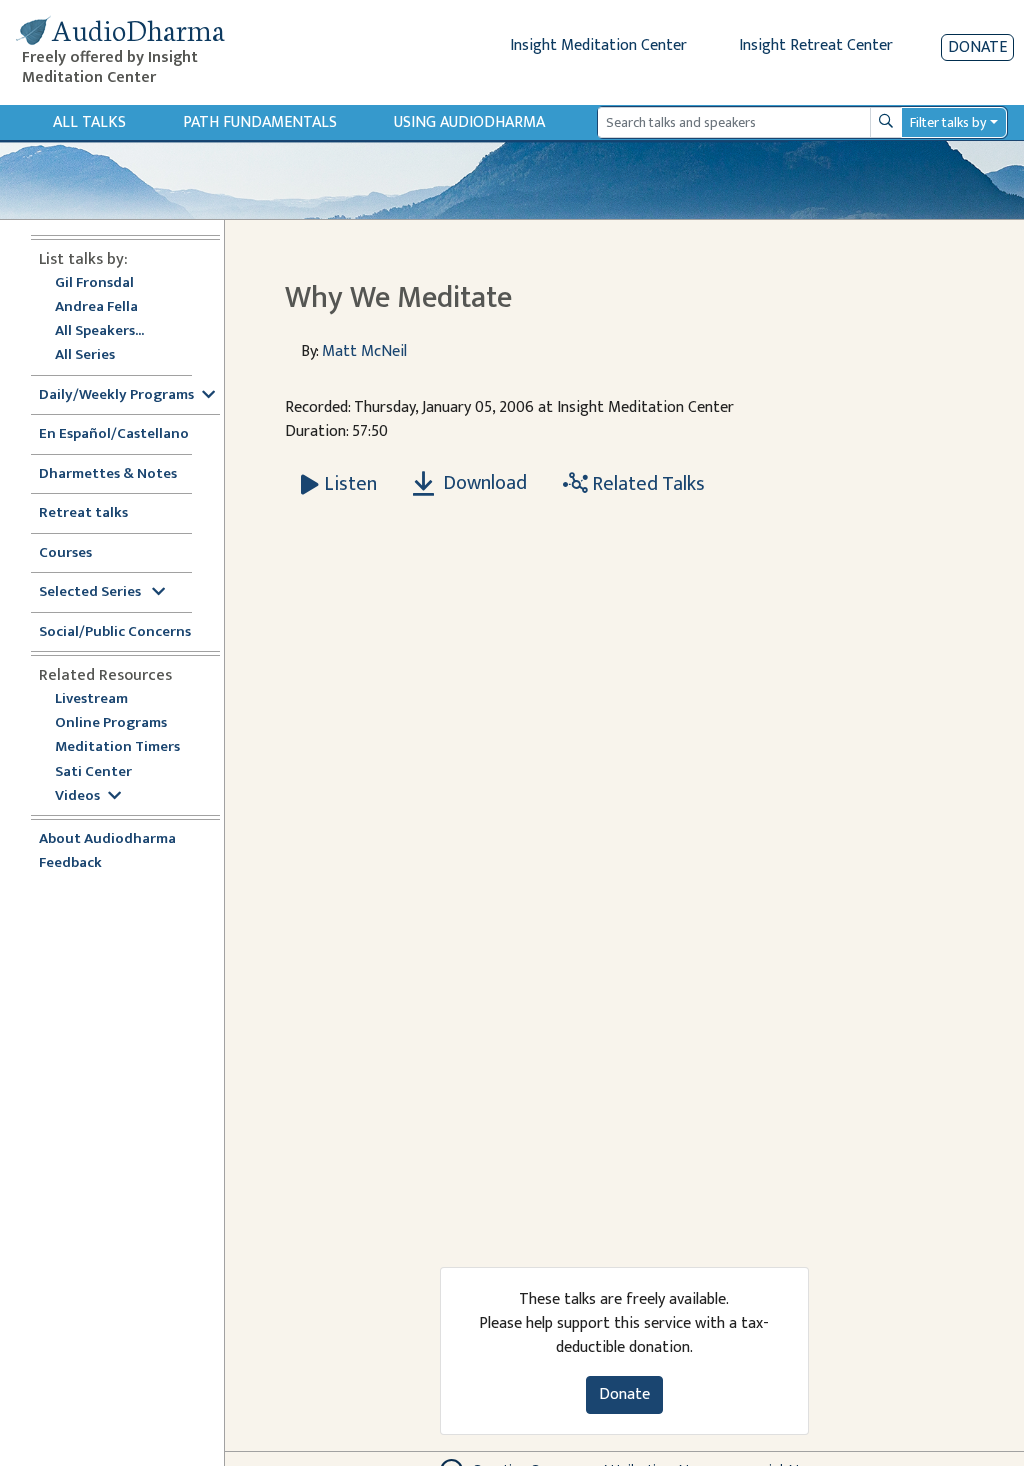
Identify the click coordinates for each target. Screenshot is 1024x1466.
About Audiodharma (107, 839)
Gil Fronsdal (94, 283)
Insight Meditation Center (598, 45)
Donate (977, 47)
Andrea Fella (96, 307)
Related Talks (646, 484)
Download (483, 483)
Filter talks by (948, 122)
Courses (65, 553)
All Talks (89, 122)
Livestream (91, 699)
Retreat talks (83, 513)
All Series (85, 355)
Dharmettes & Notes (108, 474)
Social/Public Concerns (115, 632)
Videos (77, 796)
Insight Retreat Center (816, 45)
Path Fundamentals (260, 122)
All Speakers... (99, 331)
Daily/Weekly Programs (116, 395)
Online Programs (111, 723)
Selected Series (91, 592)
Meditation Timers (117, 747)
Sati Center (93, 772)
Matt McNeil (364, 351)
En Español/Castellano (114, 434)
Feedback (70, 863)
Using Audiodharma (469, 122)
